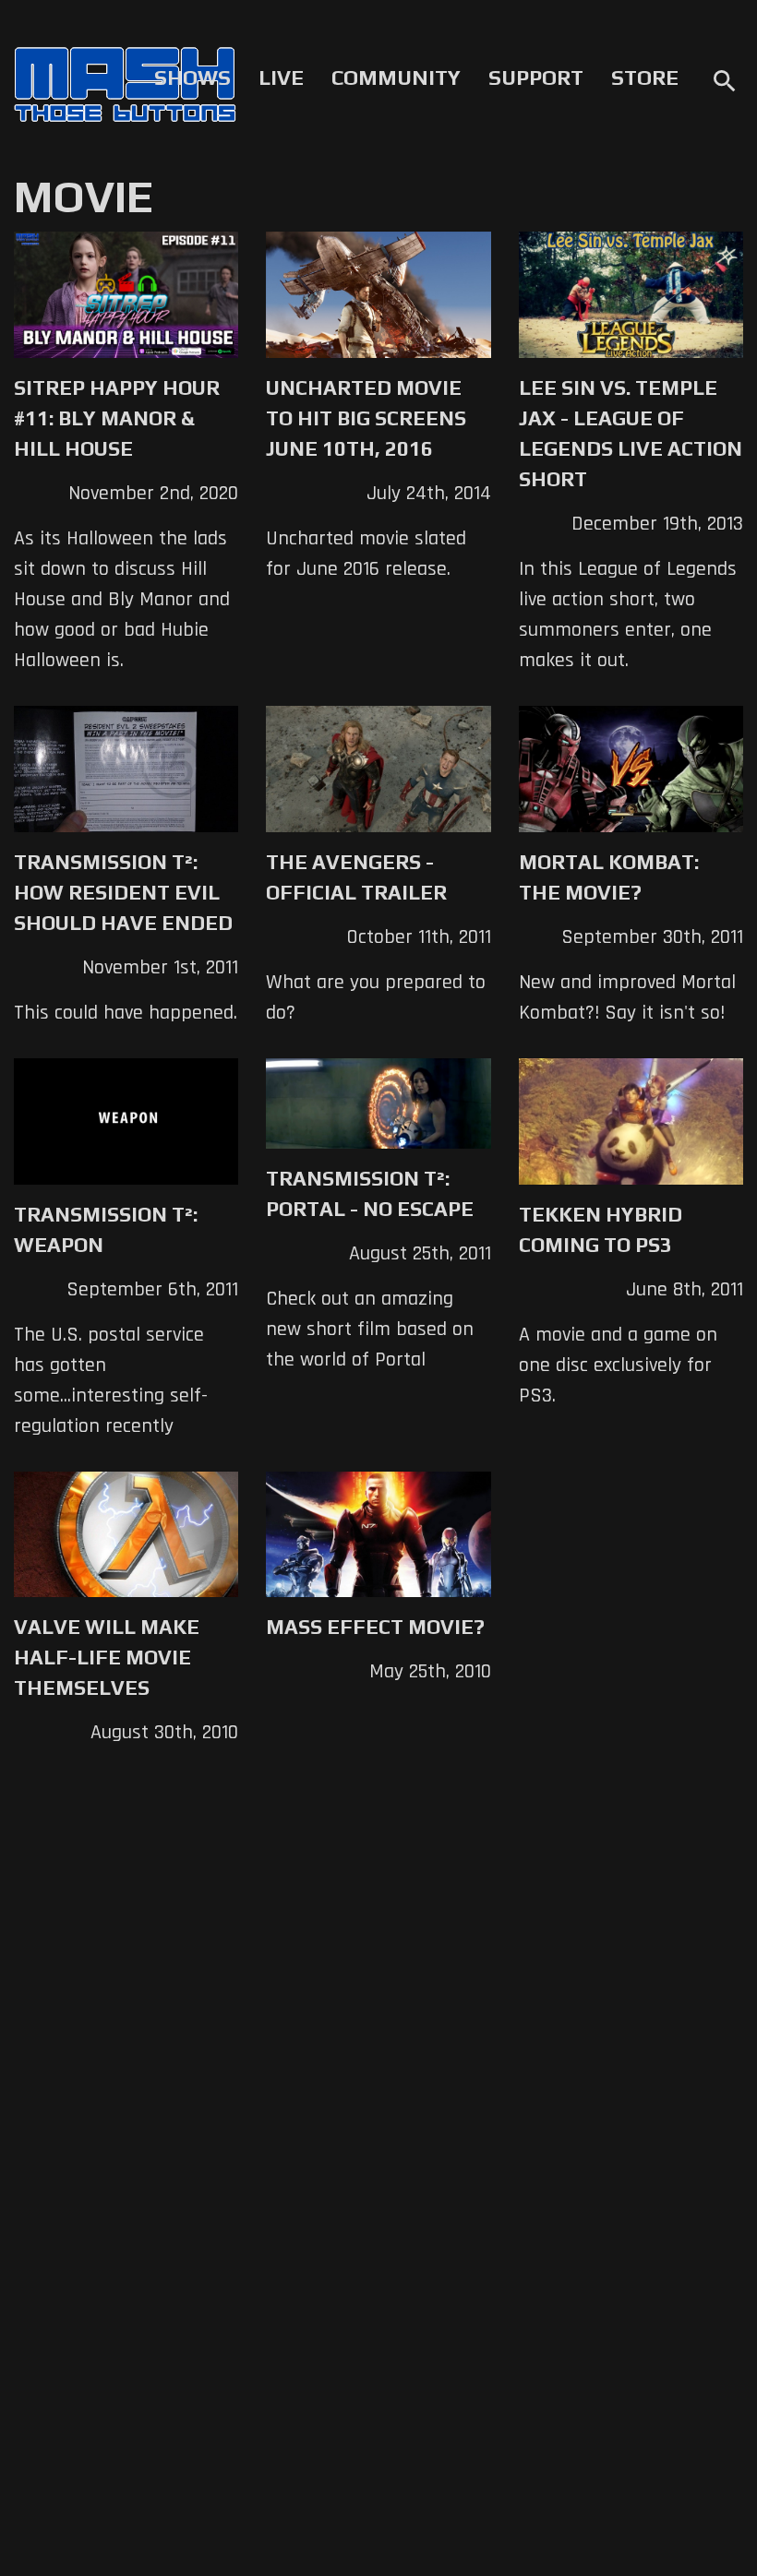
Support (536, 78)
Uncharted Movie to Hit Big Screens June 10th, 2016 (366, 418)
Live (281, 78)
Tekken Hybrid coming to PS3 (601, 1229)
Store (645, 78)
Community (396, 78)
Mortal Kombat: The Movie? (609, 877)
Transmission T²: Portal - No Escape (370, 1193)
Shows (192, 78)
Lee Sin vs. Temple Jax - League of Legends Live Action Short (631, 433)
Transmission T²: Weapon (106, 1229)
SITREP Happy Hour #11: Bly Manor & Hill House (117, 418)
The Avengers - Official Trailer (356, 877)
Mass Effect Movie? (375, 1627)
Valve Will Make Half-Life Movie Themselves (107, 1657)
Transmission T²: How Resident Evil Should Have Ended (123, 892)
